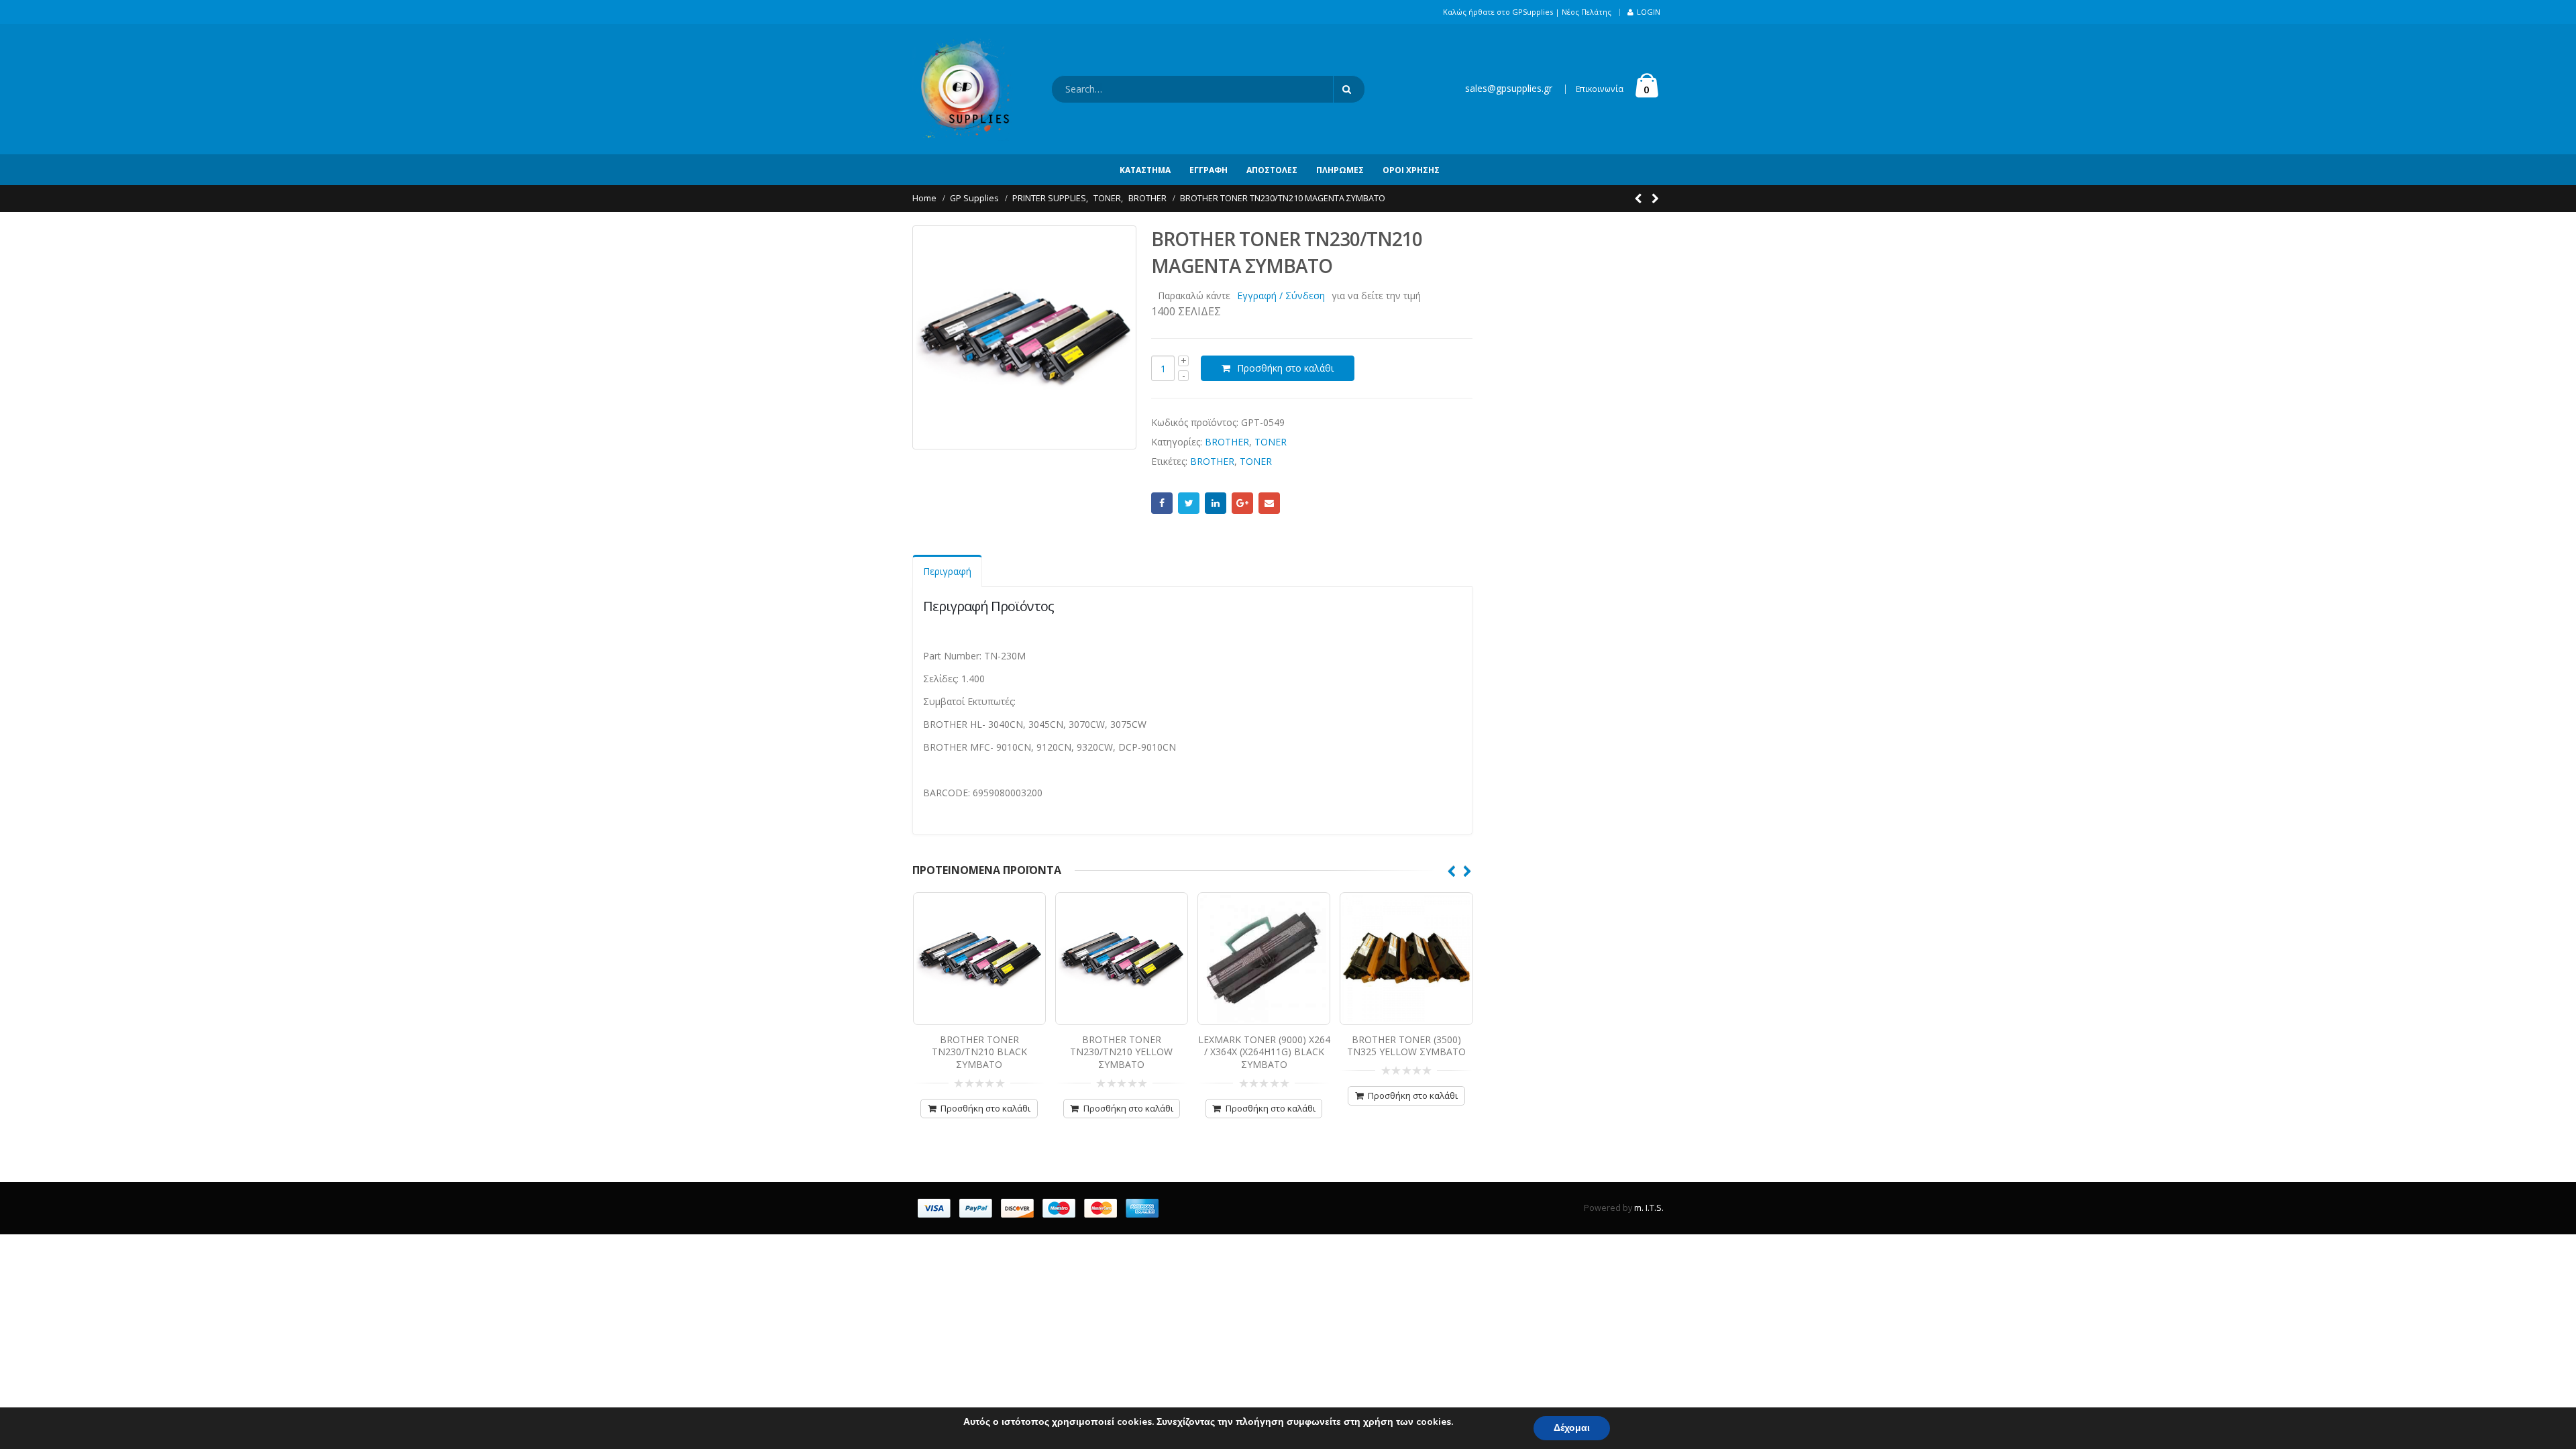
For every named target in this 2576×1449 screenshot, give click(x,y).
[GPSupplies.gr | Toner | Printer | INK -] (963, 89)
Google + (1242, 503)
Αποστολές (1272, 170)
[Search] (1349, 89)
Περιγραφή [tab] (947, 571)
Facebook (1162, 503)
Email (1269, 503)
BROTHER (1227, 442)
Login (1649, 12)
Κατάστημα (1145, 170)
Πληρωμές (1340, 170)
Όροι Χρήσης (1411, 170)
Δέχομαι (1572, 1428)
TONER (1271, 442)
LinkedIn (1216, 503)
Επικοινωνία (1600, 89)
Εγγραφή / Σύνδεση (1281, 296)
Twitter (1189, 503)
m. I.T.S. (1649, 1208)
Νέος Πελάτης (1587, 12)
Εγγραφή (1209, 170)
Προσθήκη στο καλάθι (1285, 368)
